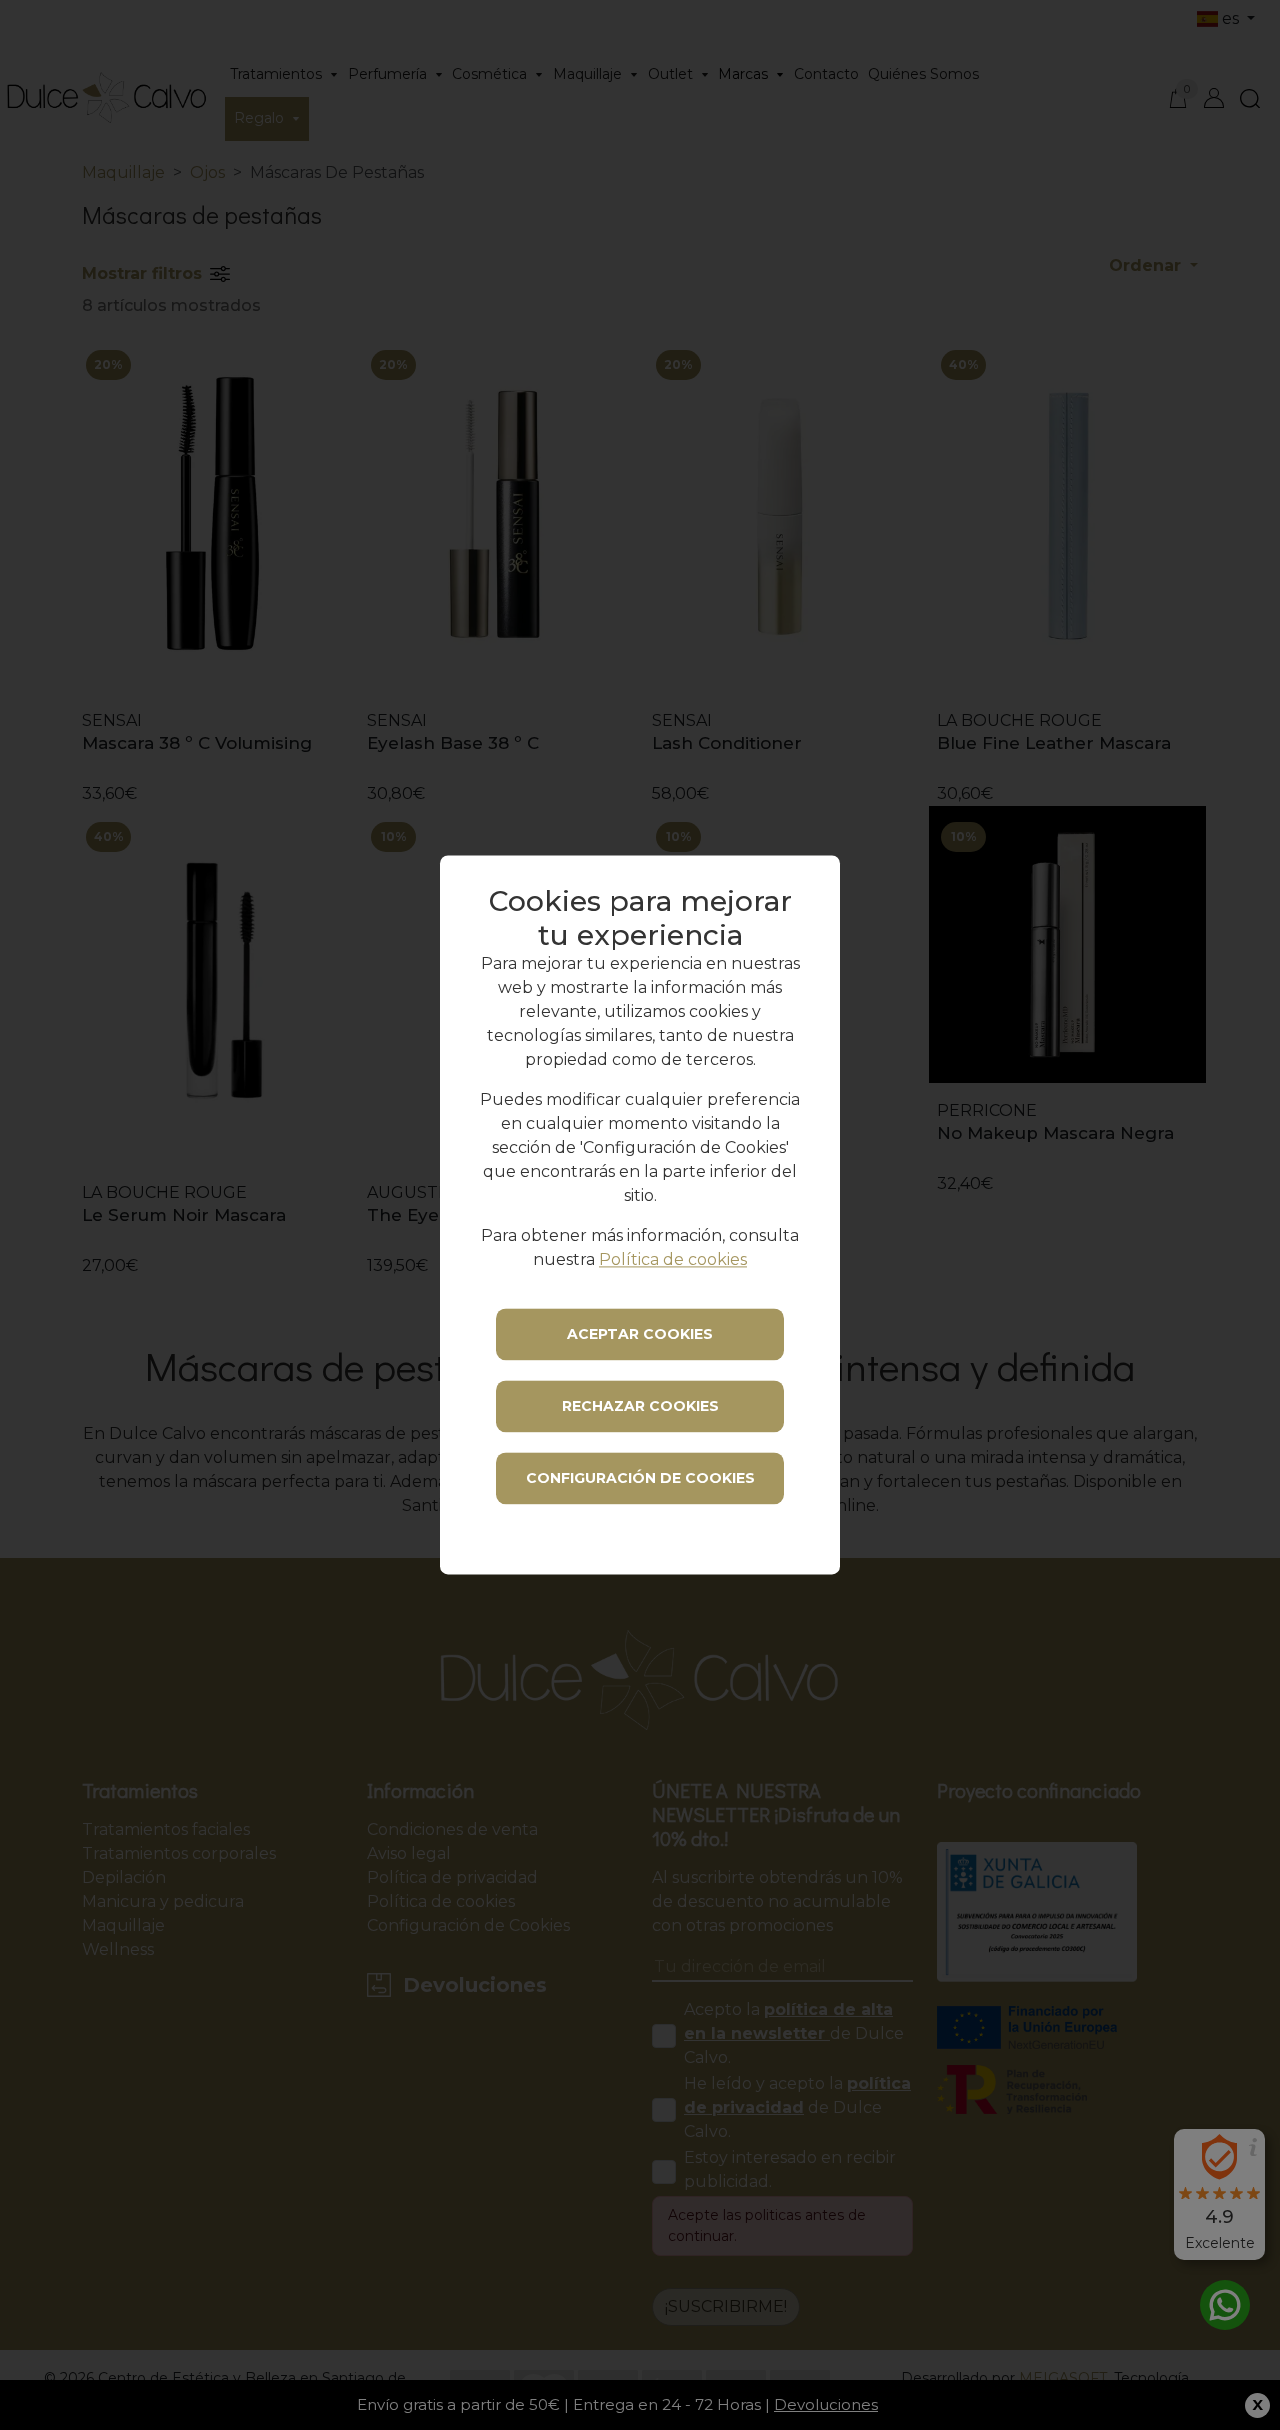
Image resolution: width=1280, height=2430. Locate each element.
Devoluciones (826, 2404)
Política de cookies (673, 1260)
